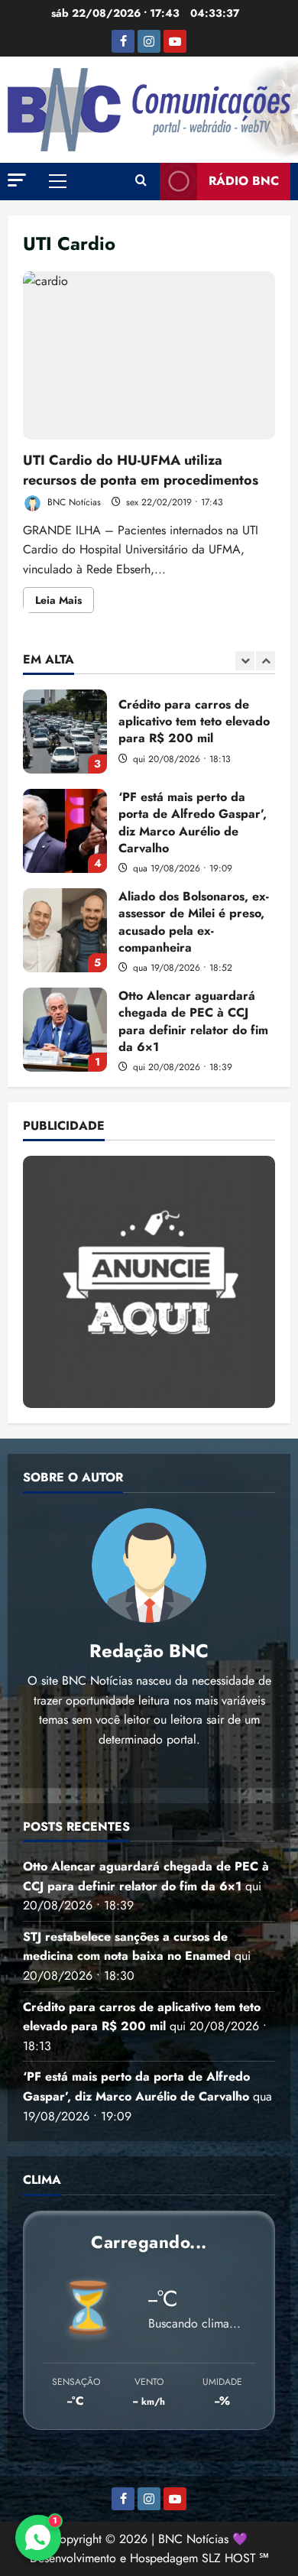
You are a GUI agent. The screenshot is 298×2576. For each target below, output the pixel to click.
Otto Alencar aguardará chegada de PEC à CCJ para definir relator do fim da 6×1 (65, 1030)
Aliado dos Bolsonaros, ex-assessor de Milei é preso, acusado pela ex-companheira (65, 930)
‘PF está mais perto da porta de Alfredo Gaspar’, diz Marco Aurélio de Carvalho (65, 831)
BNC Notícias (73, 502)
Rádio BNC (244, 181)
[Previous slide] (245, 661)
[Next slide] (266, 661)
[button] (17, 180)
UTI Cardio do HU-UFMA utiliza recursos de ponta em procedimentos (149, 355)
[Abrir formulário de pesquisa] (141, 181)
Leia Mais (65, 602)
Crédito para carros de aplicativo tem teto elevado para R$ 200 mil (65, 732)
